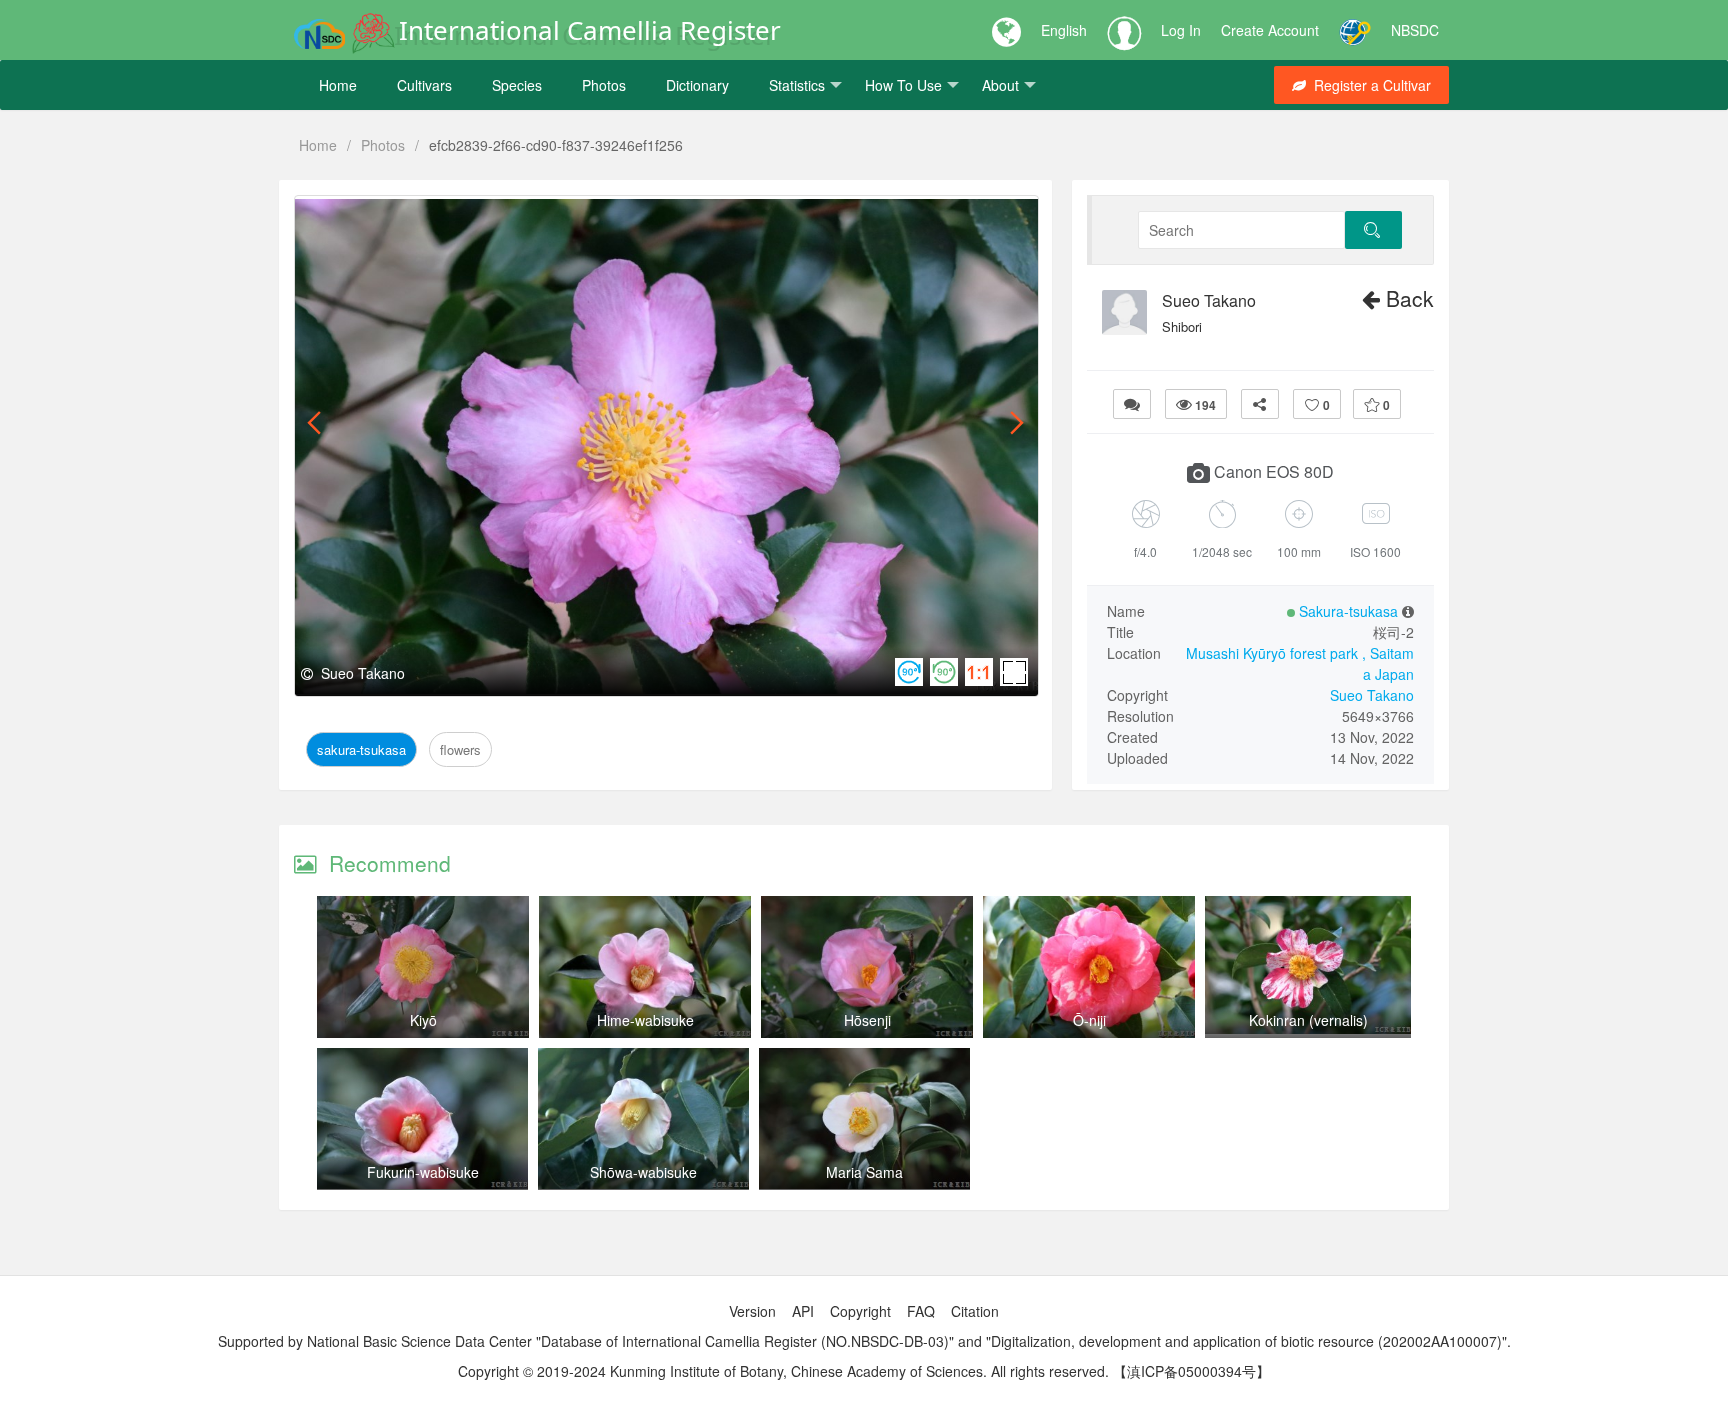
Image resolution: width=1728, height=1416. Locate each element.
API (803, 1311)
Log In (1181, 30)
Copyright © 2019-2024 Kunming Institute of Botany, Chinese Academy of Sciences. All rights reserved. (783, 1371)
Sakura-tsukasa (366, 218)
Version (752, 1311)
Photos (604, 85)
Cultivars (424, 85)
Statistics (797, 85)
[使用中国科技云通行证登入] (1355, 30)
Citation (975, 1311)
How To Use (903, 85)
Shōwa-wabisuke (643, 1172)
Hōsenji (867, 1020)
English (1064, 30)
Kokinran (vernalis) (1308, 1020)
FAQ (921, 1311)
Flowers (460, 218)
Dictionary (697, 85)
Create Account (1270, 30)
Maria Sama (864, 1172)
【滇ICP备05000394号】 (1191, 1371)
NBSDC (1415, 30)
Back (1407, 298)
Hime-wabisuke (645, 1020)
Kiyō (423, 1020)
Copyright (860, 1311)
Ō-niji (1089, 1020)
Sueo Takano (1209, 301)
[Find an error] (1132, 404)
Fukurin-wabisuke (423, 1172)
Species (517, 85)
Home (338, 85)
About (1000, 85)
